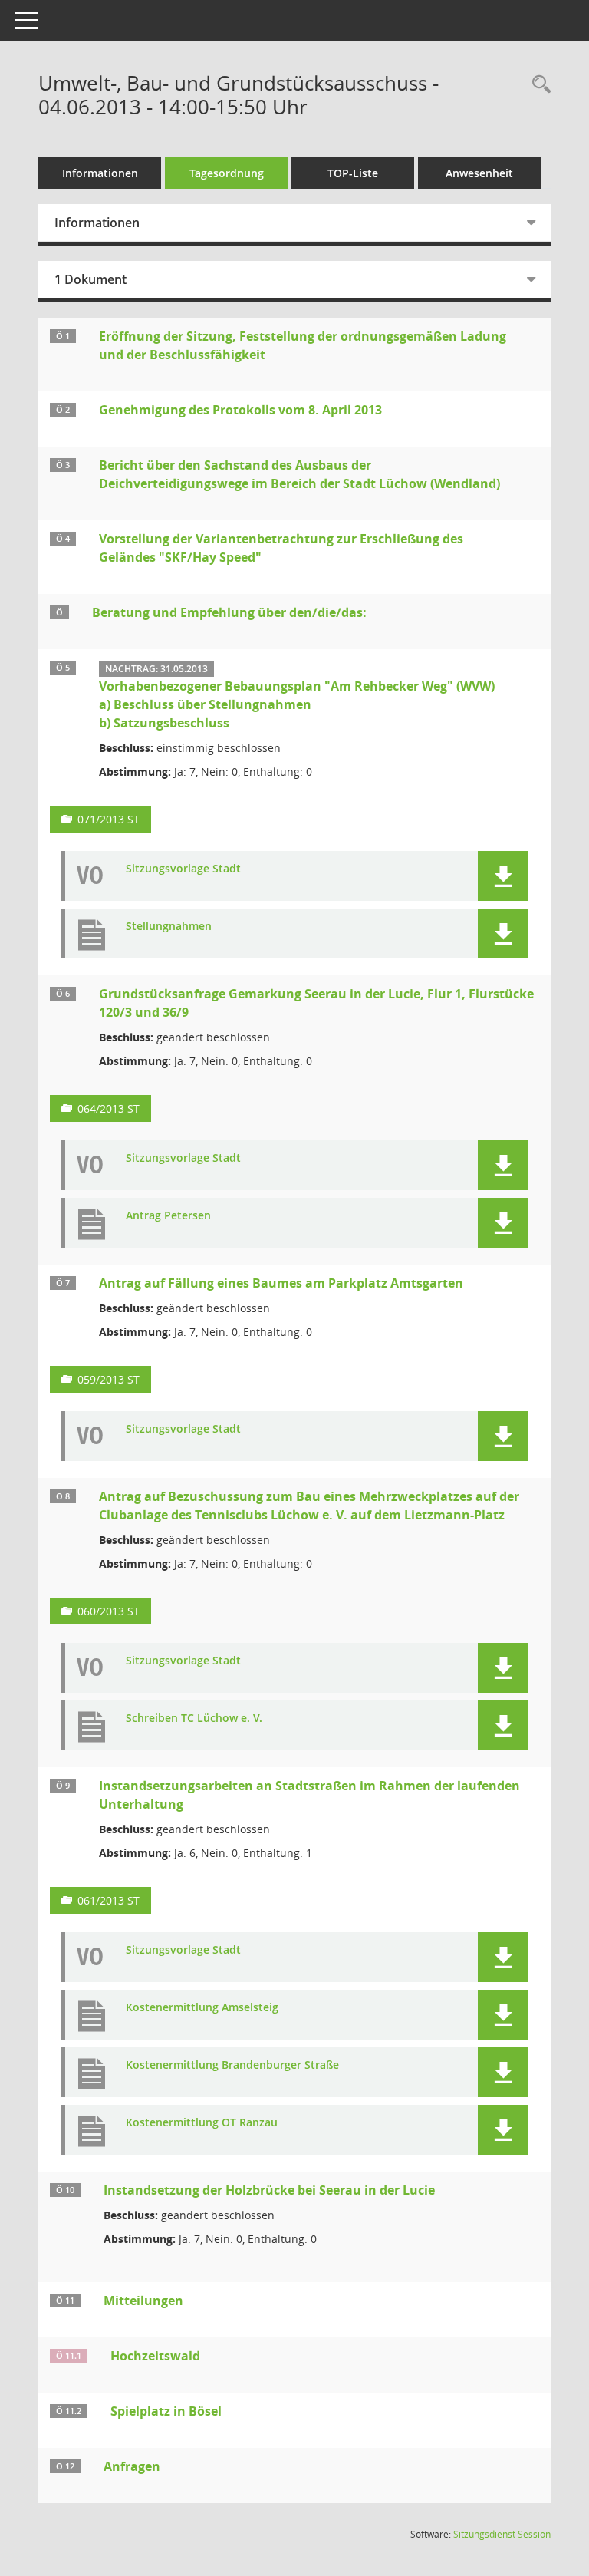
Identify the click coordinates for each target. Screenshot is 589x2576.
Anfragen (132, 2466)
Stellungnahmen (169, 927)
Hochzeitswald (155, 2356)
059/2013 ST (109, 1379)
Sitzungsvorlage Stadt (183, 869)
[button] (503, 876)
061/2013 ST (109, 1900)
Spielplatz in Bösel (166, 2411)
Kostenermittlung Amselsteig (202, 2008)
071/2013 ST (109, 819)
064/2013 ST (109, 1108)
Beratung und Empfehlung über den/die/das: (229, 612)
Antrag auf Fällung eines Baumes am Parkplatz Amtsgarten (281, 1283)
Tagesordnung (227, 173)
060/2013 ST (109, 1611)
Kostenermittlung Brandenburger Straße (232, 2065)
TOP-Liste (353, 173)
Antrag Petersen (168, 1216)
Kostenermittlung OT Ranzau (202, 2123)
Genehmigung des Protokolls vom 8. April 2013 (240, 410)
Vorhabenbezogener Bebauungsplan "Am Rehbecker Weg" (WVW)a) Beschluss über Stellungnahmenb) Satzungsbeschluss (297, 704)
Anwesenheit (479, 173)
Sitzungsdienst (502, 2534)
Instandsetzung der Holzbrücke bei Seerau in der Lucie (269, 2190)
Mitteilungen (143, 2301)
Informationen (100, 173)
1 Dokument (90, 279)
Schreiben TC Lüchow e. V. (194, 1718)
